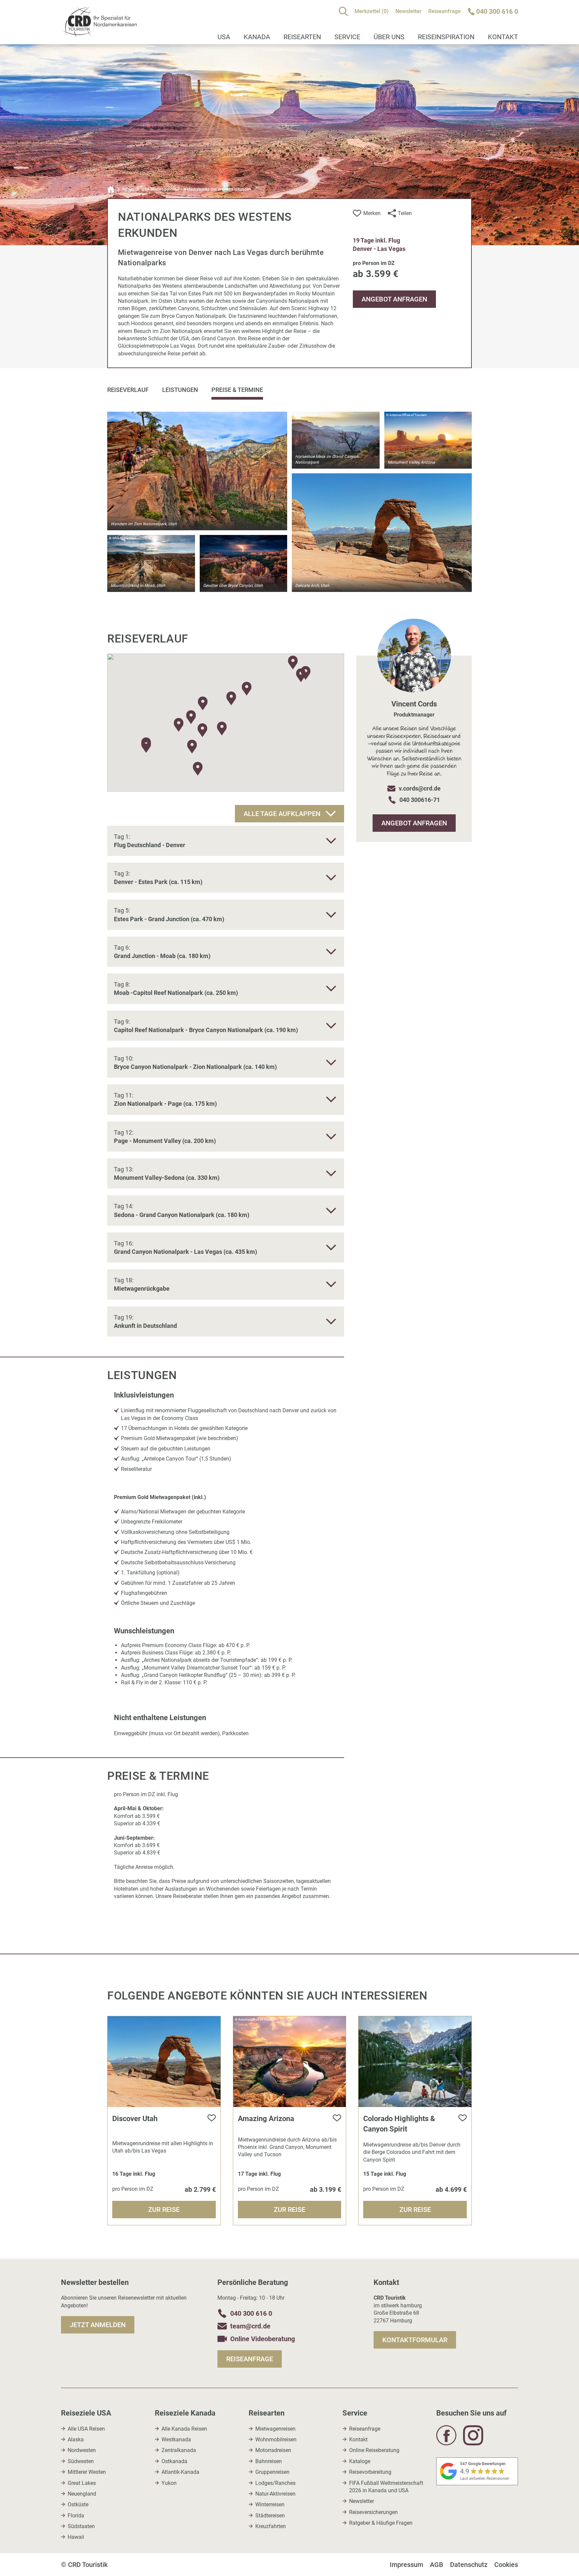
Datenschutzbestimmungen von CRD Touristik (215, 1374)
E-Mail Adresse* (167, 1324)
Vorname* (160, 1254)
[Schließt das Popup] (420, 1175)
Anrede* (158, 1219)
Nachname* (162, 1289)
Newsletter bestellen (207, 1404)
